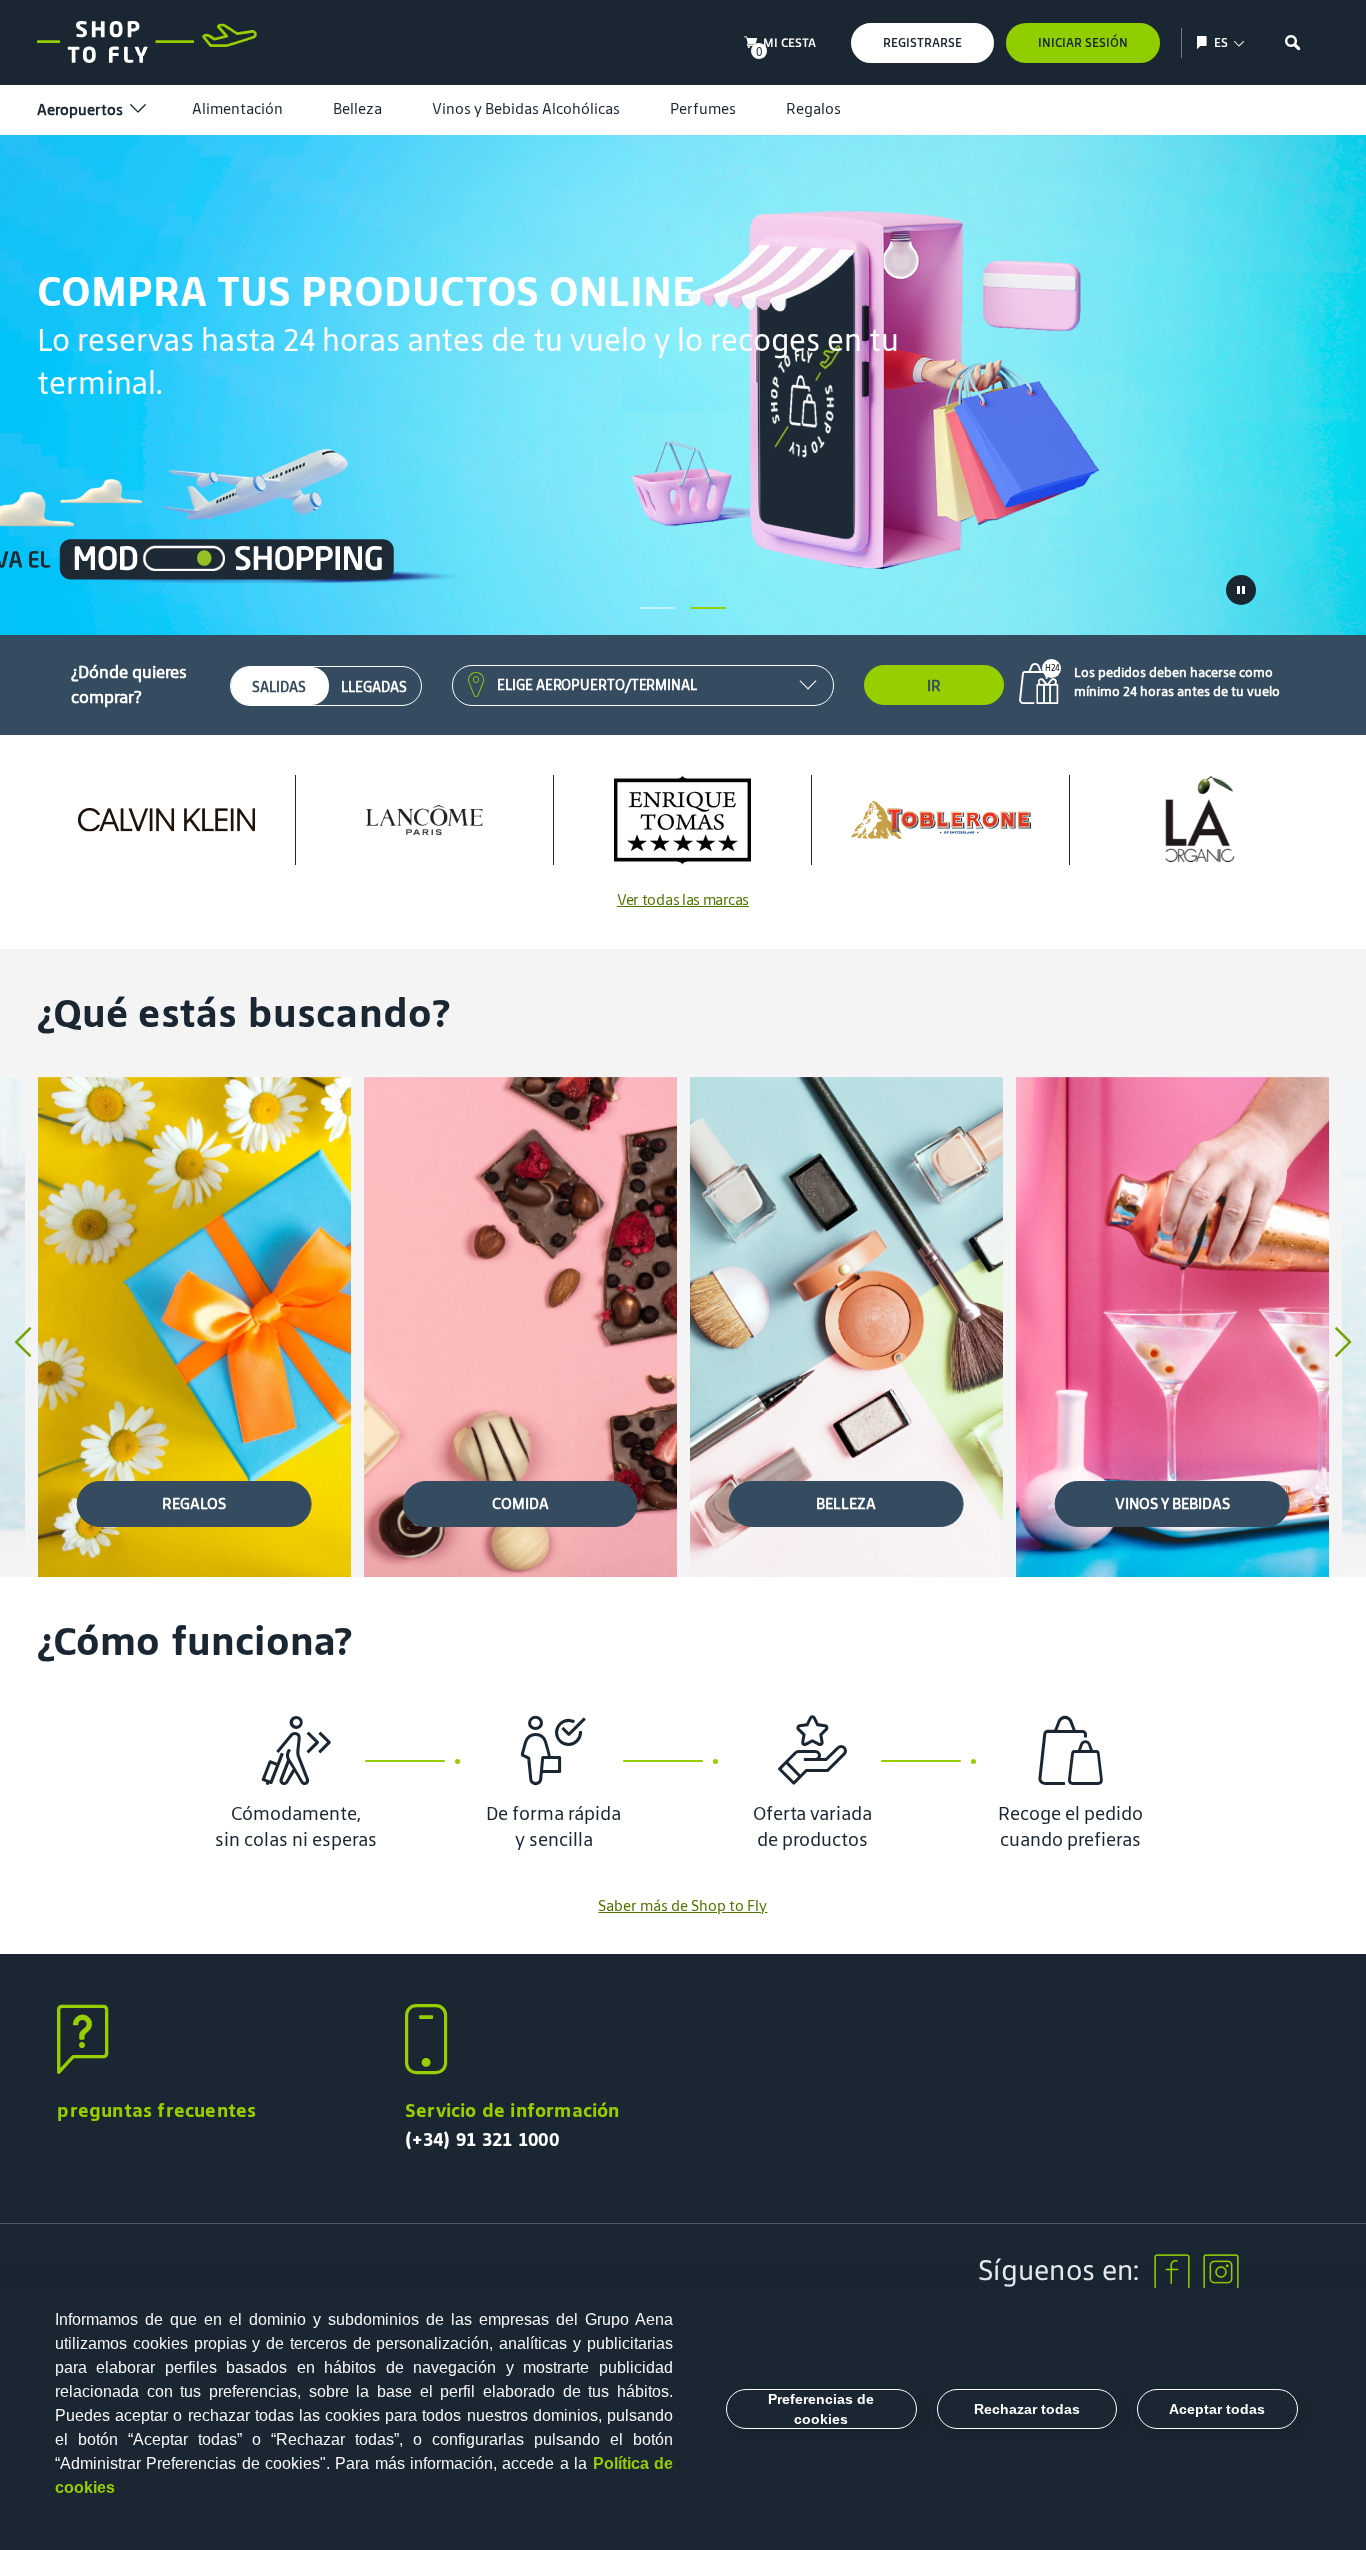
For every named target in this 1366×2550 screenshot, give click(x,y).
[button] (657, 608)
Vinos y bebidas (1172, 1503)
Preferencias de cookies (821, 2409)
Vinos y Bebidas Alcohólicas (526, 108)
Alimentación (237, 108)
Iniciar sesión (1083, 42)
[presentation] (23, 1344)
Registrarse (922, 42)
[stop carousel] (1241, 590)
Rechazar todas (1027, 2409)
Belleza (357, 108)
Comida (520, 1503)
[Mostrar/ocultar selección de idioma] (1204, 42)
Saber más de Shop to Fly (682, 1905)
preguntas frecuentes (156, 2110)
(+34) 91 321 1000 (482, 2139)
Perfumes (703, 108)
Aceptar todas (1217, 2409)
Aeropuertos (80, 109)
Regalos (813, 108)
